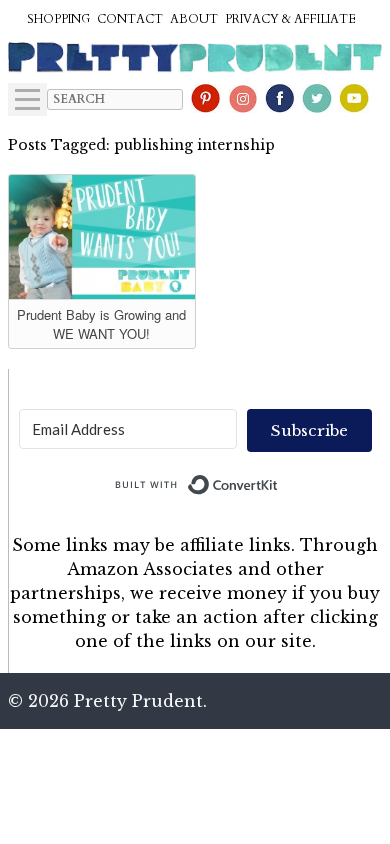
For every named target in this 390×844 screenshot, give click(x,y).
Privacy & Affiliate (290, 19)
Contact (130, 19)
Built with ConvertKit (278, 480)
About (194, 19)
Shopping (58, 19)
